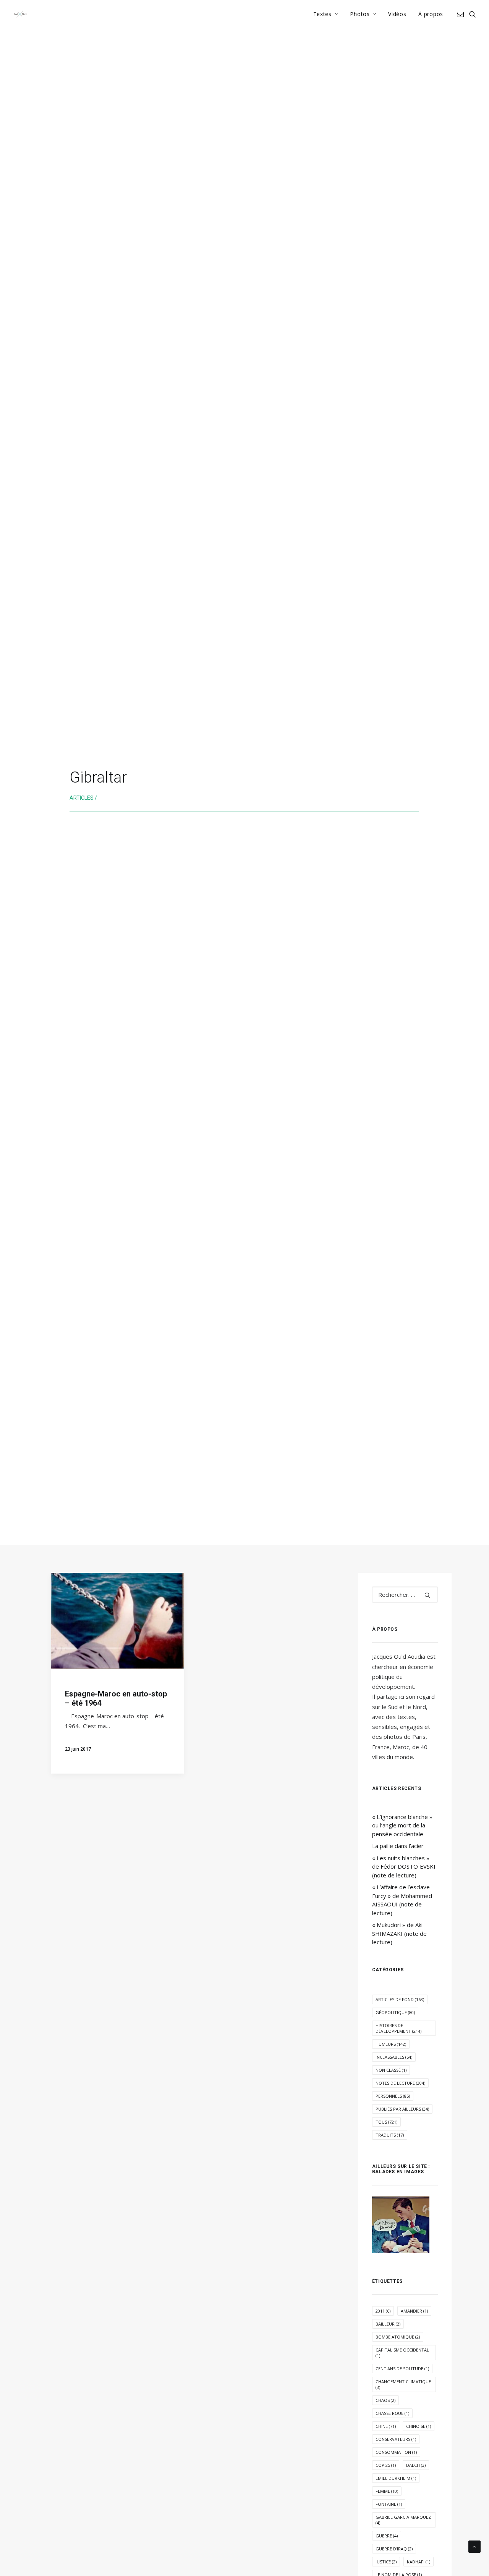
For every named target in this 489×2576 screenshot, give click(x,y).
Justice (386, 2562)
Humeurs (391, 2044)
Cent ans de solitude (402, 2369)
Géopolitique (395, 2012)
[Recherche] (405, 1595)
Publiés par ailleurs (402, 2109)
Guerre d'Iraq (394, 2549)
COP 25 (386, 2465)
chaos (385, 2400)
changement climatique (403, 2384)
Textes (322, 14)
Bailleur (388, 2324)
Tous (386, 2122)
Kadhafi (419, 2562)
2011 (383, 2311)
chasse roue (392, 2413)
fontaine (389, 2504)
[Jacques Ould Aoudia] (20, 14)
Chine (386, 2426)
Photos (360, 14)
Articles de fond (400, 1999)
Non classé (391, 2070)
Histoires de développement (398, 2028)
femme (387, 2491)
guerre (387, 2536)
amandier (414, 2311)
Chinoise (419, 2426)
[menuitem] (326, 14)
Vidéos (397, 14)
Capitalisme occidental (402, 2353)
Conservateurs (396, 2439)
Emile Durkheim (396, 2478)
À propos (431, 14)
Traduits (390, 2135)
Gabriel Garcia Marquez (403, 2520)
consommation (396, 2452)
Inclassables (394, 2057)
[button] (462, 14)
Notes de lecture (400, 2083)
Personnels (393, 2096)
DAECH (416, 2465)
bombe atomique (398, 2337)
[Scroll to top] (474, 2546)
